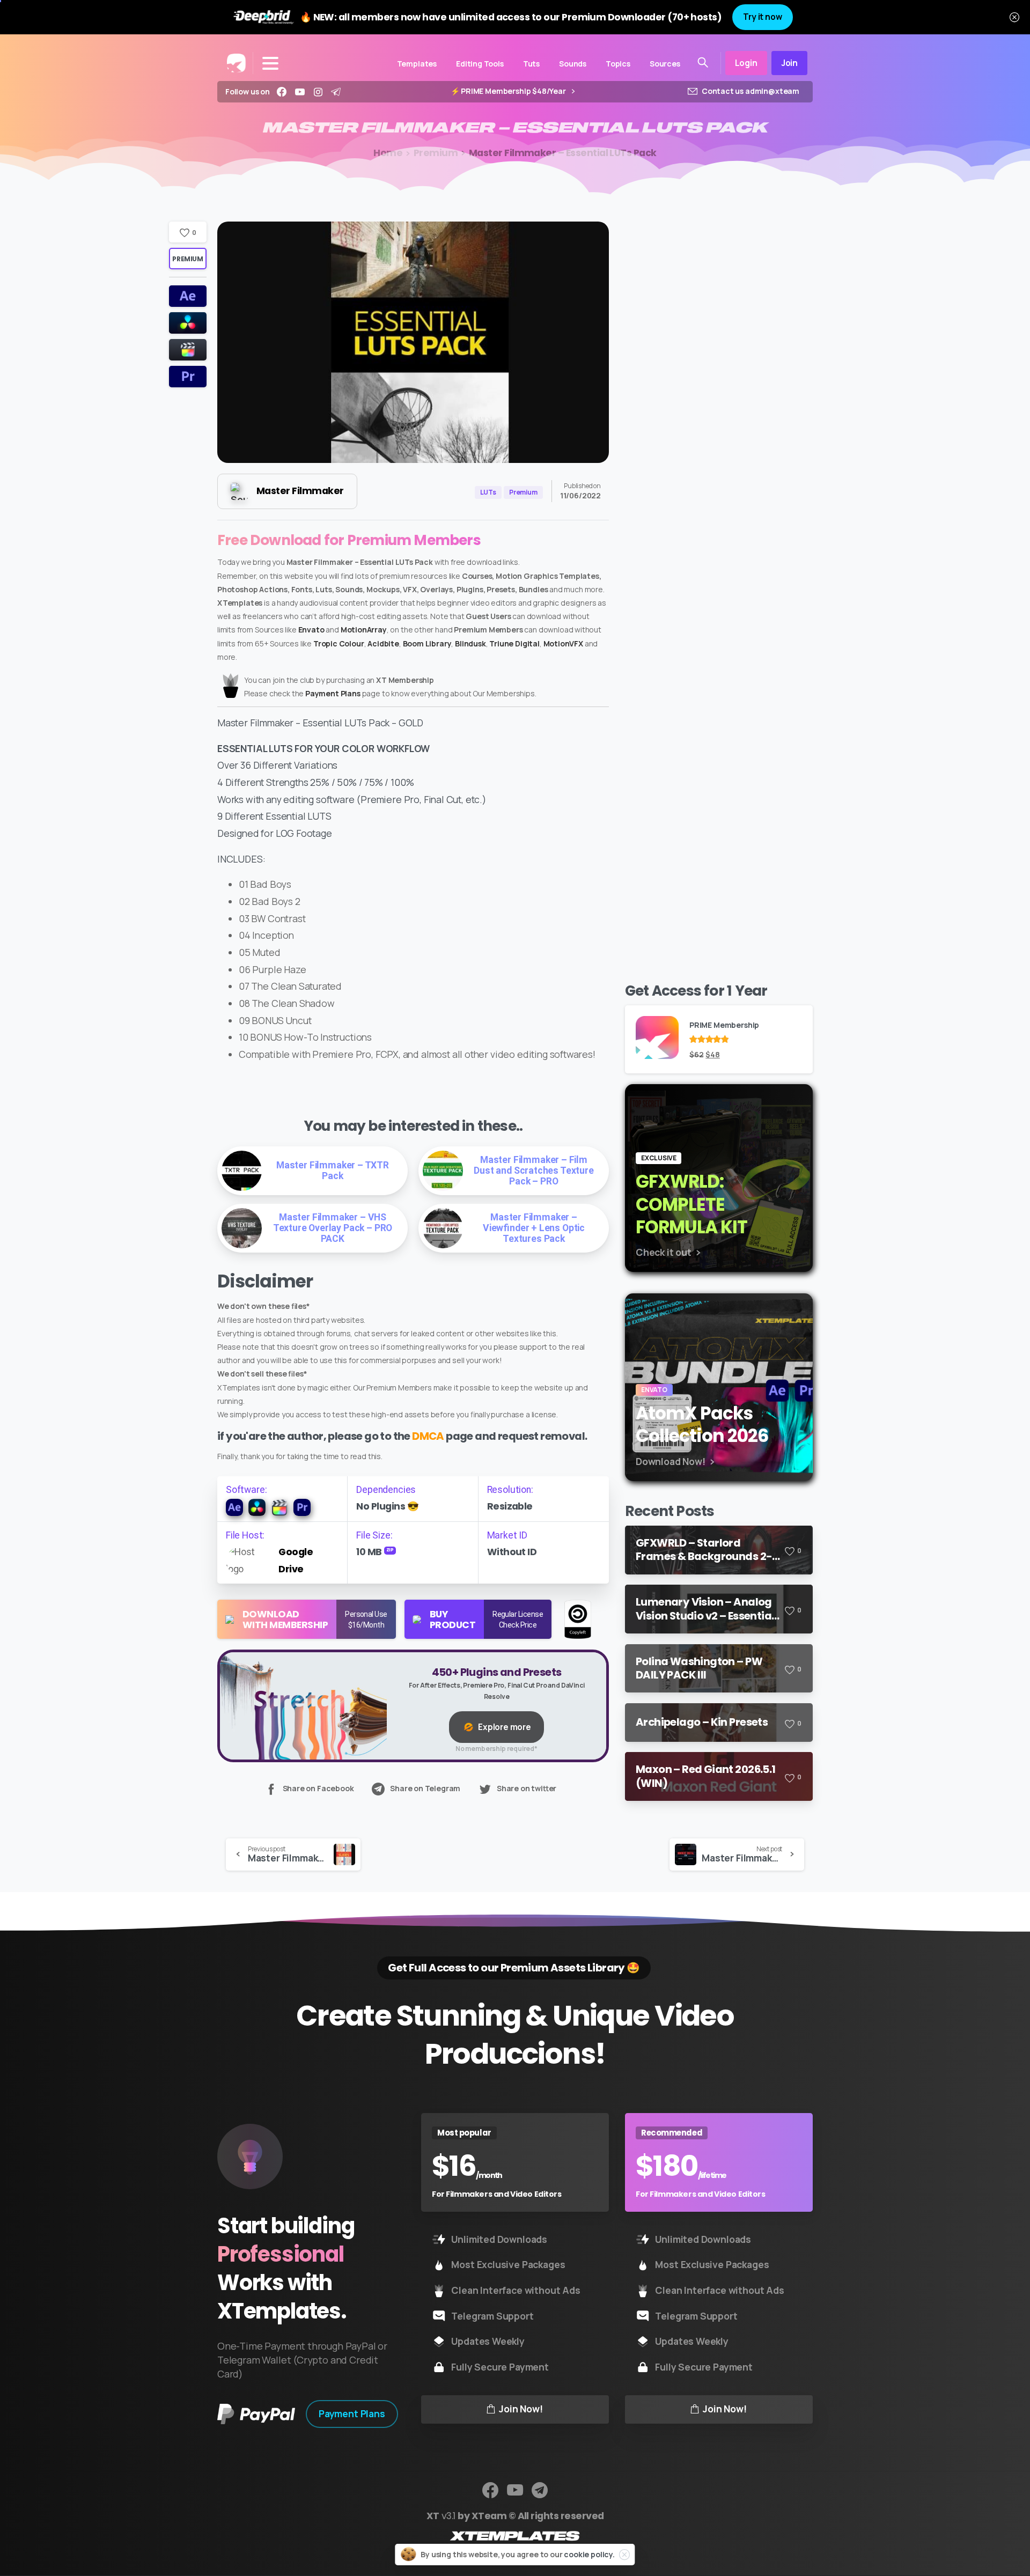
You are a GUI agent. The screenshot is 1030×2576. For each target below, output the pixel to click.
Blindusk (470, 643)
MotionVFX (563, 643)
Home (388, 153)
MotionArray (364, 630)
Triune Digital (514, 643)
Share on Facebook (318, 1789)
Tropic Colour (339, 643)
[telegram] (336, 92)
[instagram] (318, 92)
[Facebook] (282, 92)
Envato (311, 630)
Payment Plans (333, 693)
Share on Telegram (425, 1789)
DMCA (428, 1436)
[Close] (1014, 17)
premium (187, 259)
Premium (436, 153)
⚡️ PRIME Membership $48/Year (509, 91)
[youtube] (300, 92)
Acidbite (383, 643)
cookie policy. (589, 2554)
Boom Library (427, 643)
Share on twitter (527, 1789)
